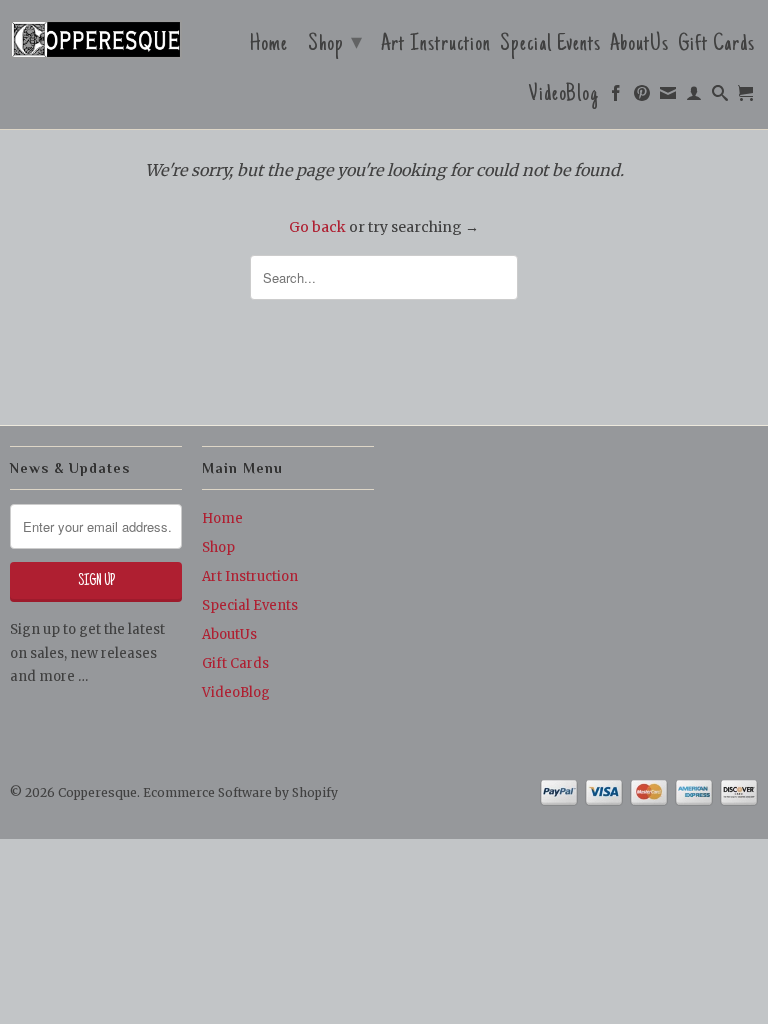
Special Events (550, 47)
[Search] (720, 98)
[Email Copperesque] (668, 98)
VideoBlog (564, 97)
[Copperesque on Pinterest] (642, 98)
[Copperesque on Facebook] (616, 98)
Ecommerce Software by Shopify (240, 792)
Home (269, 47)
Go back (317, 227)
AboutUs (639, 47)
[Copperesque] (96, 41)
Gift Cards (716, 47)
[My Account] (694, 98)
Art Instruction (436, 47)
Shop (335, 45)
